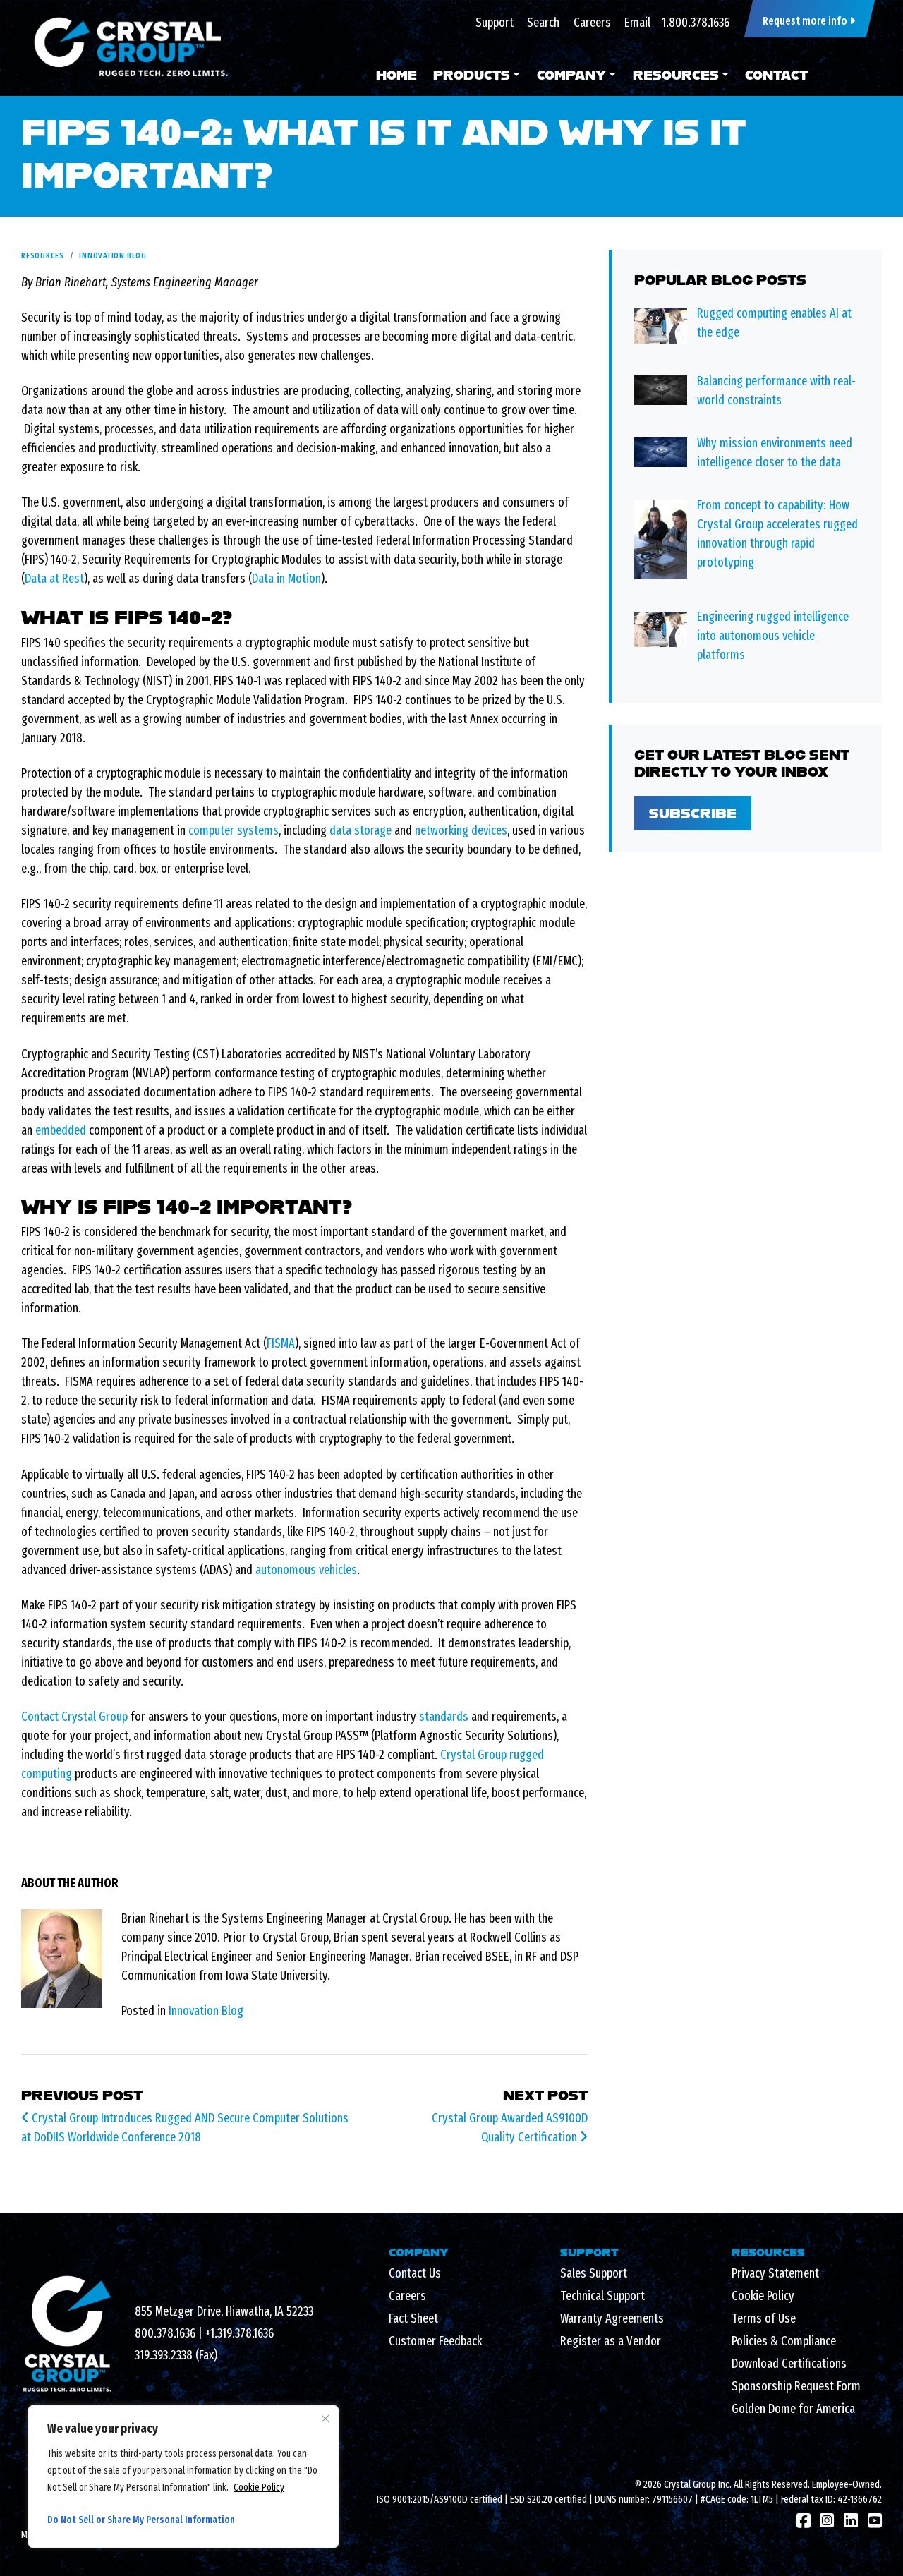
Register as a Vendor (611, 2341)
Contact (776, 75)
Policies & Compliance (784, 2341)
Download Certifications (789, 2364)
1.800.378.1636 (696, 23)
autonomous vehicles (306, 1570)
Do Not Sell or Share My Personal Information (141, 2520)
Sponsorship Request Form (796, 2386)
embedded (61, 1130)
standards (444, 1717)
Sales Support (594, 2273)
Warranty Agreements (612, 2318)
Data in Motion (286, 579)
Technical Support (602, 2296)
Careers (592, 23)
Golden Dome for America (793, 2409)
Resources (676, 75)
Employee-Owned (846, 2485)
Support (495, 23)
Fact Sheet (413, 2318)
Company (571, 75)
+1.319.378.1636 (240, 2333)
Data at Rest (54, 579)
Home (396, 75)
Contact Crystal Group (74, 1717)
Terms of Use (764, 2318)
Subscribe (693, 813)
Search (543, 23)
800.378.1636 (165, 2333)
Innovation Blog (113, 255)
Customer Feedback (435, 2341)
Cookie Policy (259, 2487)
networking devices (461, 830)
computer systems (234, 830)
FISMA (281, 1343)
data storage (360, 830)
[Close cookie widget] (325, 2419)
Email (637, 23)
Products (472, 75)
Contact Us (415, 2273)
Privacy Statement (775, 2273)
